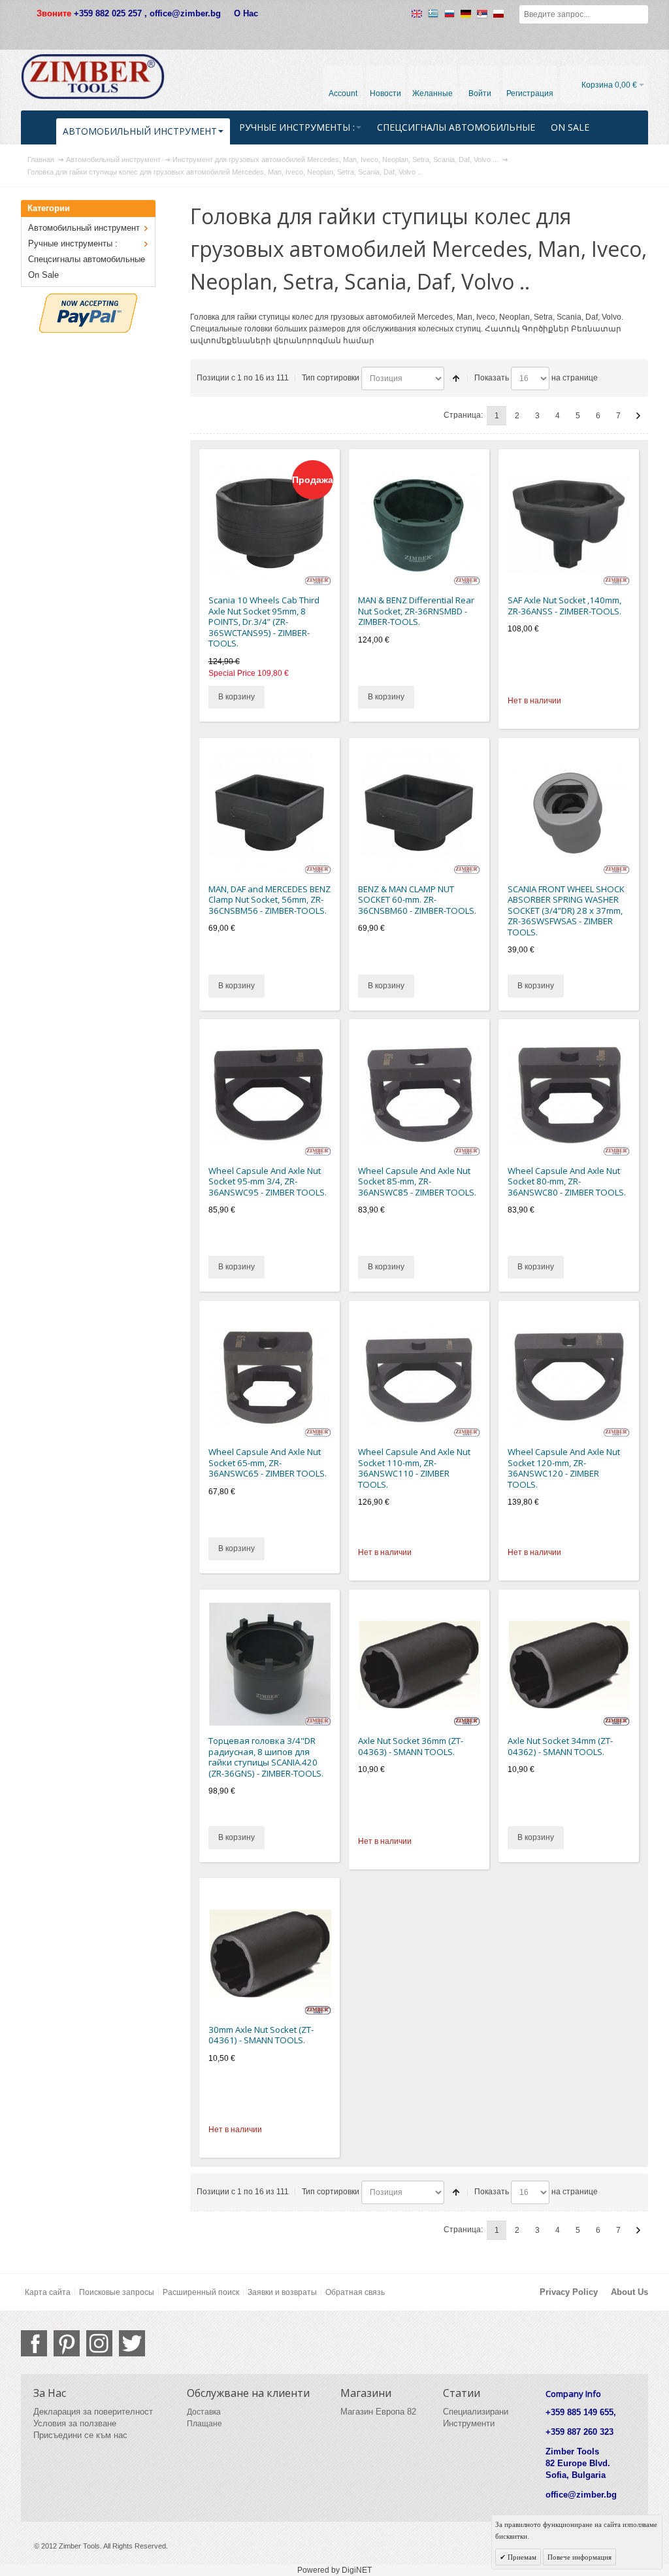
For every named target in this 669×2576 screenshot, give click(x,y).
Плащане (204, 2424)
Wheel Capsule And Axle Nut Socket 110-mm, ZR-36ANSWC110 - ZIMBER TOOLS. (414, 1468)
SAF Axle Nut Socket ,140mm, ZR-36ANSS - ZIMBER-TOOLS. (564, 606)
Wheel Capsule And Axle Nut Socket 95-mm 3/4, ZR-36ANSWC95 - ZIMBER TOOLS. (268, 1181)
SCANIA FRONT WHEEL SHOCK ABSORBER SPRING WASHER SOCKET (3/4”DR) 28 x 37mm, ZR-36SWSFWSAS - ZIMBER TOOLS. (566, 911)
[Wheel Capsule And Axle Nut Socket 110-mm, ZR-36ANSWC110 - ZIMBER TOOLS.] (419, 1376)
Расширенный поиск (201, 2292)
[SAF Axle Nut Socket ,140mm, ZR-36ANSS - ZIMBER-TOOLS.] (569, 524)
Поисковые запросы (117, 2292)
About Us (629, 2292)
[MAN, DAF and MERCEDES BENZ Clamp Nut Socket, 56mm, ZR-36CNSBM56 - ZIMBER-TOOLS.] (270, 812)
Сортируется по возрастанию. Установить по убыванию (456, 378)
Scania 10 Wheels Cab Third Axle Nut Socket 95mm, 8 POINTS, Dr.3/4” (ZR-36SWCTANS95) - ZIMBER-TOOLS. (264, 622)
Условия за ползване (75, 2423)
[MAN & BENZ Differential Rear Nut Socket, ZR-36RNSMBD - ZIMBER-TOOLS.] (419, 524)
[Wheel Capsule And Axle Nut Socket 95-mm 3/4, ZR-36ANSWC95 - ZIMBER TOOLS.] (270, 1094)
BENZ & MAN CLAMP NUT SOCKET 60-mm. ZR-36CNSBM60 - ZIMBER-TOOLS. (417, 900)
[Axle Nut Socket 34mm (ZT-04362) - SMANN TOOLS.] (569, 1664)
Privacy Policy (569, 2292)
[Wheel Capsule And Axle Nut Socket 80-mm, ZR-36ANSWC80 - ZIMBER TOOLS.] (569, 1094)
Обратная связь (355, 2292)
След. (638, 416)
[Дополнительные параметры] (88, 299)
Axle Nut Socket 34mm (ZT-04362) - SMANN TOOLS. (560, 1746)
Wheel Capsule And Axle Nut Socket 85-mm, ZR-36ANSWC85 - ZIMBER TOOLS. (417, 1181)
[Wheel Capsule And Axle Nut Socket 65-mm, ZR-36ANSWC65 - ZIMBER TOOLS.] (270, 1376)
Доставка (204, 2412)
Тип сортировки (331, 378)
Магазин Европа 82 (378, 2412)
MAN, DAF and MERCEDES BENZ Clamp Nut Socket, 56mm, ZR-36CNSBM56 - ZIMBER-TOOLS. (269, 900)
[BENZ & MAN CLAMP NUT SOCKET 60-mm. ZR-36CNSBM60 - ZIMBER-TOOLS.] (419, 812)
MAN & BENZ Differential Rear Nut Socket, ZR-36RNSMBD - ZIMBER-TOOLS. (416, 611)
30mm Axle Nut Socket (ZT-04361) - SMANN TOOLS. (261, 2035)
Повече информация (579, 2557)
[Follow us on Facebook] (34, 2343)
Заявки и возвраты (282, 2292)
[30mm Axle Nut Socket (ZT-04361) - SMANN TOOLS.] (270, 1953)
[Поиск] (639, 14)
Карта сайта (48, 2292)
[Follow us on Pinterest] (67, 2343)
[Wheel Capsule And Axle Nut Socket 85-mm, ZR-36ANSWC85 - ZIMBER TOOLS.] (419, 1094)
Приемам (521, 2557)
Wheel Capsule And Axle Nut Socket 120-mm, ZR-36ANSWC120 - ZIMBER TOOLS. (564, 1468)
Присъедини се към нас (80, 2435)
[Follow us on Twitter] (132, 2343)
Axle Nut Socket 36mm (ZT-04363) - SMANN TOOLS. (411, 1746)
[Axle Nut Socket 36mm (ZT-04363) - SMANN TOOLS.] (419, 1664)
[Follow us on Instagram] (99, 2343)
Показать (492, 378)
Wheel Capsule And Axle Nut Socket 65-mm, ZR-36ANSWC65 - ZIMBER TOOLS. (268, 1463)
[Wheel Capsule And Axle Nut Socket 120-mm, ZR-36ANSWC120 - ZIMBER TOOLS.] (569, 1376)
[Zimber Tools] (93, 76)
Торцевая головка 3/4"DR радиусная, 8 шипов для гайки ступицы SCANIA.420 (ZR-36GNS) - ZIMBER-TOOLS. (266, 1757)
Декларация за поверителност (93, 2412)
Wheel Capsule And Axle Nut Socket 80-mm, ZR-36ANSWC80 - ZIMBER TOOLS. (567, 1181)
